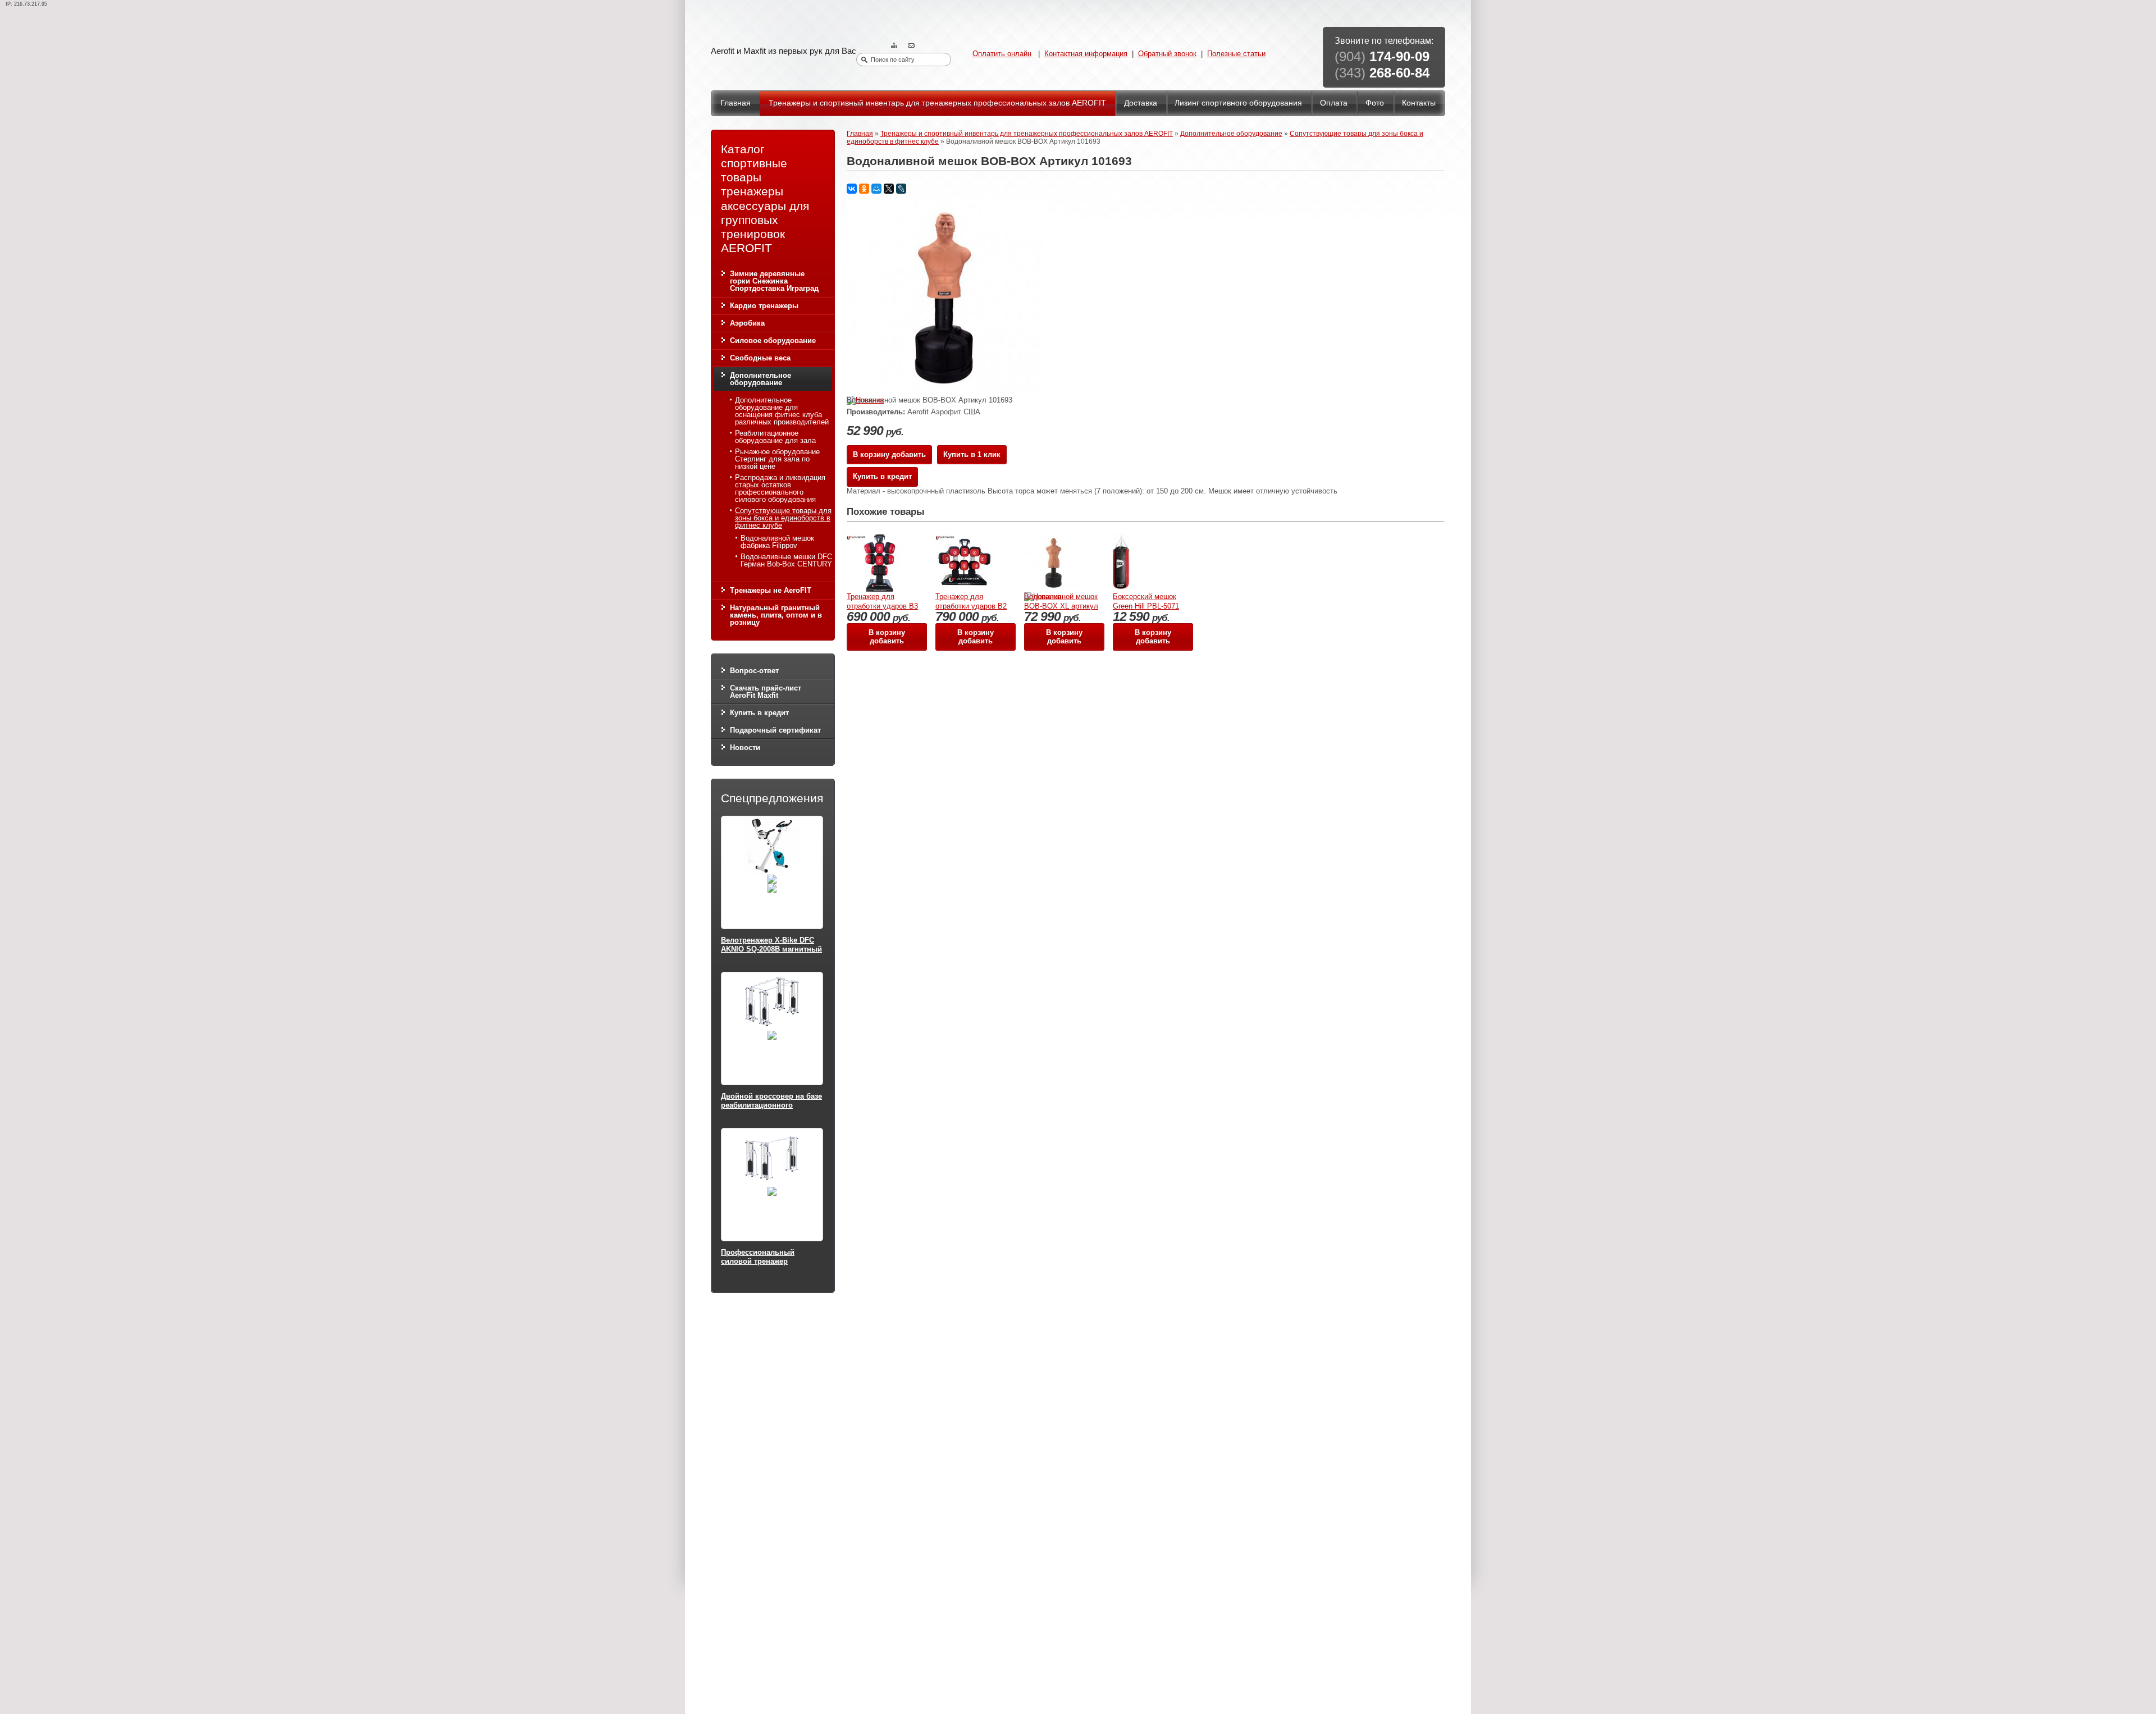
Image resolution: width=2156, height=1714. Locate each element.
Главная (736, 103)
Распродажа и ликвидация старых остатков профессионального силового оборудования (780, 488)
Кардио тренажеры (764, 306)
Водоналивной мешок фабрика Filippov (777, 542)
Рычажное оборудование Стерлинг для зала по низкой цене (777, 459)
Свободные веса (760, 358)
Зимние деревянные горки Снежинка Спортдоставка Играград (774, 281)
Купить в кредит (759, 713)
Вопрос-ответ (754, 671)
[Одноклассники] (864, 189)
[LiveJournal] (901, 189)
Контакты (1419, 103)
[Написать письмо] (912, 46)
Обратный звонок (1167, 54)
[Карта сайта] (896, 46)
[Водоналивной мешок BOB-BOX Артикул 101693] (945, 393)
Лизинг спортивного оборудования (1238, 103)
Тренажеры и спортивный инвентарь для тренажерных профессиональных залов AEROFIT (937, 103)
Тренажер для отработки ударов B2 (971, 601)
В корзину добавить (889, 454)
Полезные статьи (1236, 54)
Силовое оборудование (773, 340)
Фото (1375, 103)
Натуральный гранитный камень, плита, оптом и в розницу (776, 615)
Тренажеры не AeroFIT (771, 590)
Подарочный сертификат (775, 730)
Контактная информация (1086, 54)
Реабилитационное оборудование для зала (775, 437)
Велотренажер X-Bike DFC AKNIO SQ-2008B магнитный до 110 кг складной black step (771, 953)
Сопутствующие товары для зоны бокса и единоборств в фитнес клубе (783, 518)
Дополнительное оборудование (760, 379)
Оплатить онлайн (1002, 54)
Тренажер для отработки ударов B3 (882, 601)
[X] (889, 189)
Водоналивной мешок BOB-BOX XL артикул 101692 (1061, 606)
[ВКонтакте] (852, 189)
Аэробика (747, 323)
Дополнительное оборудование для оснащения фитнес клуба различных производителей (782, 411)
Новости (745, 748)
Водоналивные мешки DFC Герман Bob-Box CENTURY (786, 560)
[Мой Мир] (876, 189)
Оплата (1334, 103)
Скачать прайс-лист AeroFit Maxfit (766, 692)
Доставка (1141, 103)
